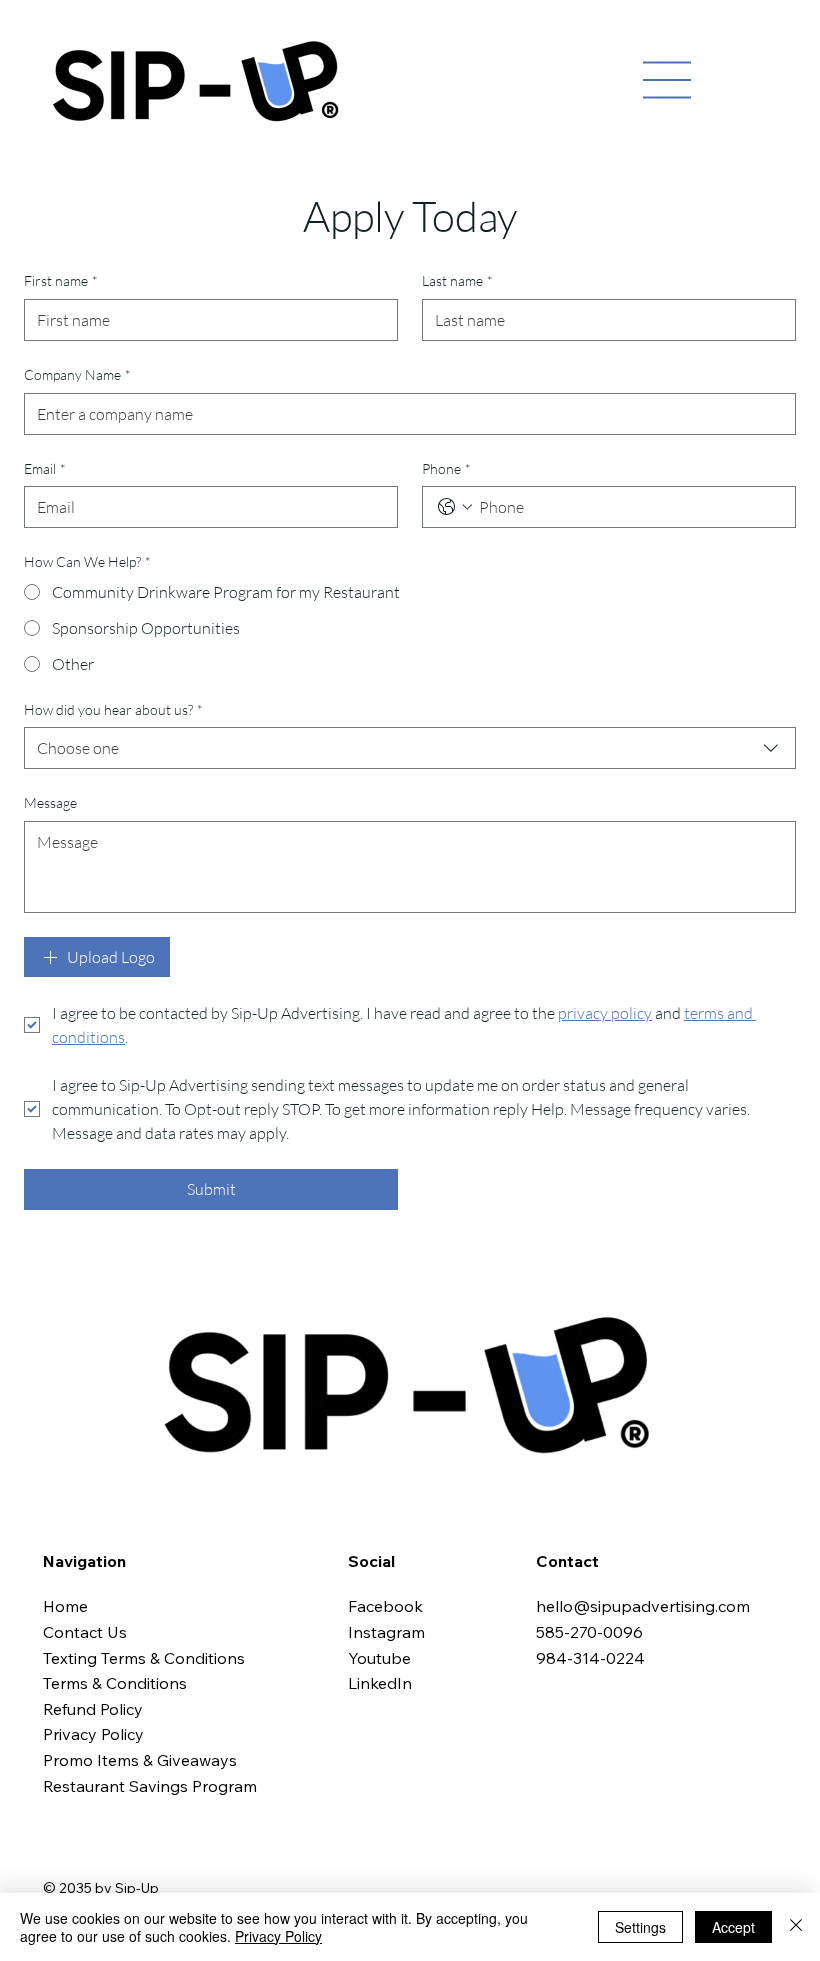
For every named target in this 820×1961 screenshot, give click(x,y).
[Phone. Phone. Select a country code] (455, 507)
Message (50, 802)
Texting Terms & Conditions (144, 1658)
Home (67, 1606)
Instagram (388, 1632)
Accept (733, 1927)
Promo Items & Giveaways (140, 1760)
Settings (640, 1927)
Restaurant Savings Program (150, 1786)
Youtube (379, 1658)
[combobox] (410, 748)
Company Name (77, 374)
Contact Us (85, 1632)
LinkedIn (380, 1683)
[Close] (796, 1927)
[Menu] (667, 80)
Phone (446, 468)
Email (45, 468)
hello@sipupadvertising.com (643, 1606)
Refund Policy (93, 1709)
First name (61, 280)
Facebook (387, 1606)
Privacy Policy (93, 1734)
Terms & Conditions (115, 1683)
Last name (457, 280)
